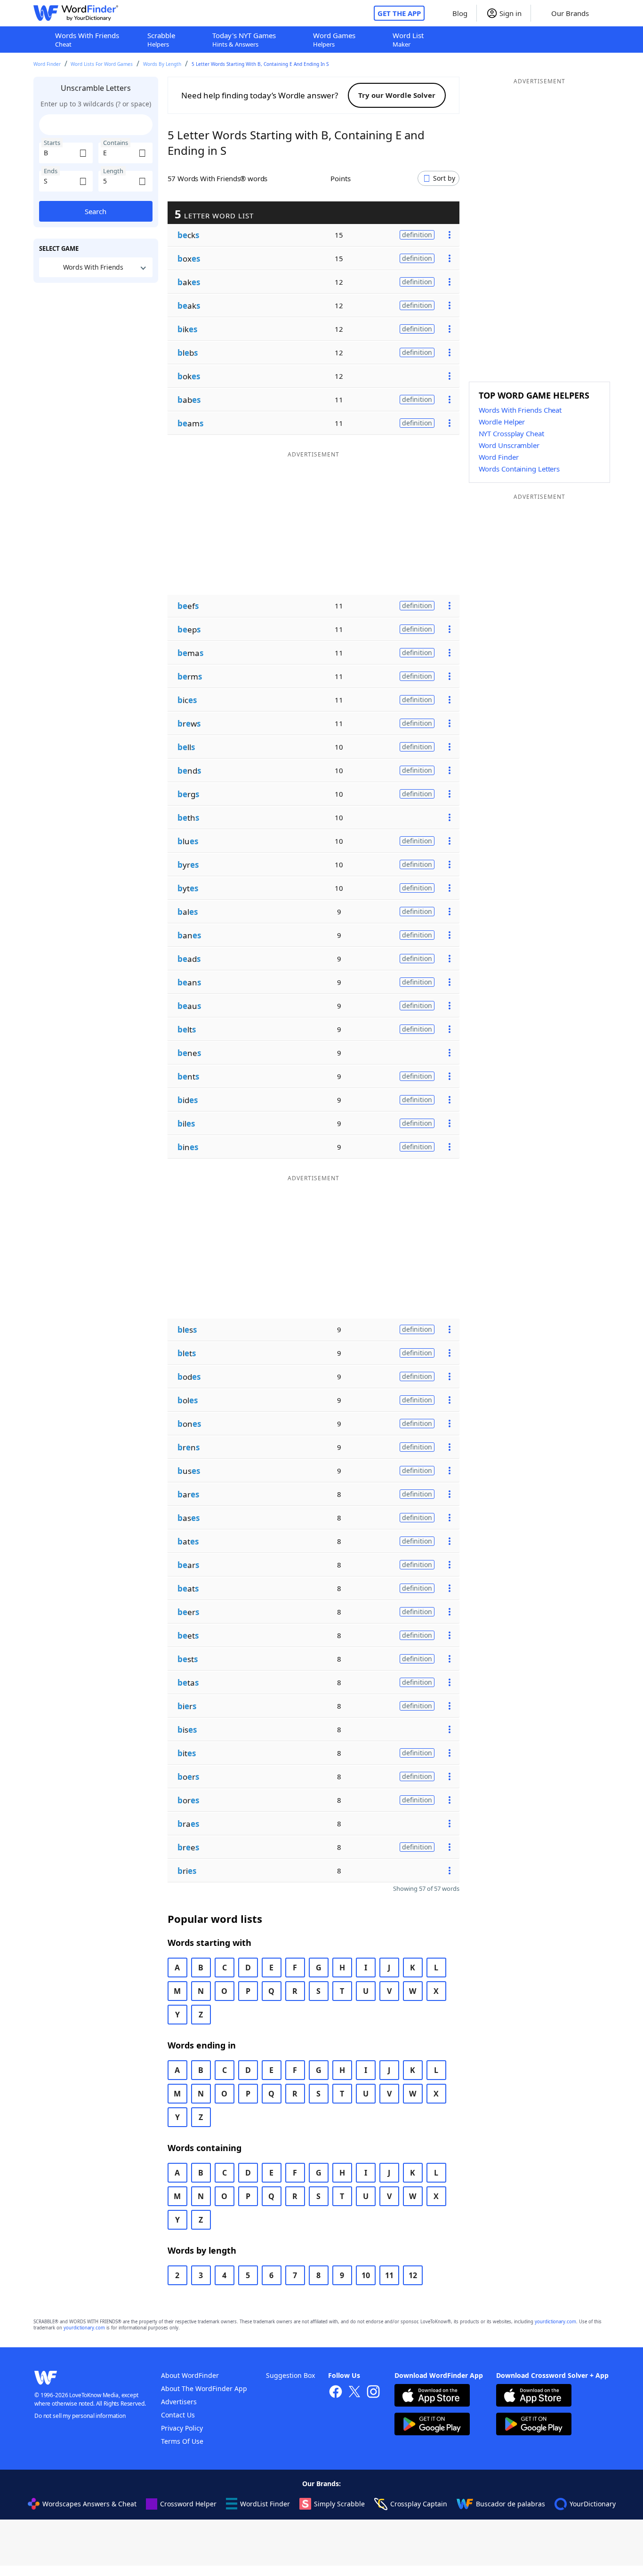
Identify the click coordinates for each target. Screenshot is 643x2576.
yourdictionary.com (555, 2322)
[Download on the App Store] (432, 2396)
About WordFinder (190, 2375)
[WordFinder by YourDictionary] (76, 13)
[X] (354, 2393)
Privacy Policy (182, 2428)
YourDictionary (593, 2504)
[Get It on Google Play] (432, 2425)
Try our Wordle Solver (397, 95)
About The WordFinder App (204, 2388)
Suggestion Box (290, 2375)
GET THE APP (399, 13)
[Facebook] (336, 2393)
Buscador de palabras (510, 2504)
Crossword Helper (188, 2504)
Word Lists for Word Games (102, 64)
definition (417, 235)
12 (413, 2275)
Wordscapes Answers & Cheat (89, 2504)
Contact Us (178, 2415)
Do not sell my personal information (80, 2416)
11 (389, 2275)
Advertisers (179, 2402)
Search (96, 211)
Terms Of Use (182, 2441)
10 (366, 2275)
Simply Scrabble (339, 2504)
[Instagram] (373, 2393)
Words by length (162, 64)
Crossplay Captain (419, 2504)
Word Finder (47, 64)
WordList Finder (265, 2504)
